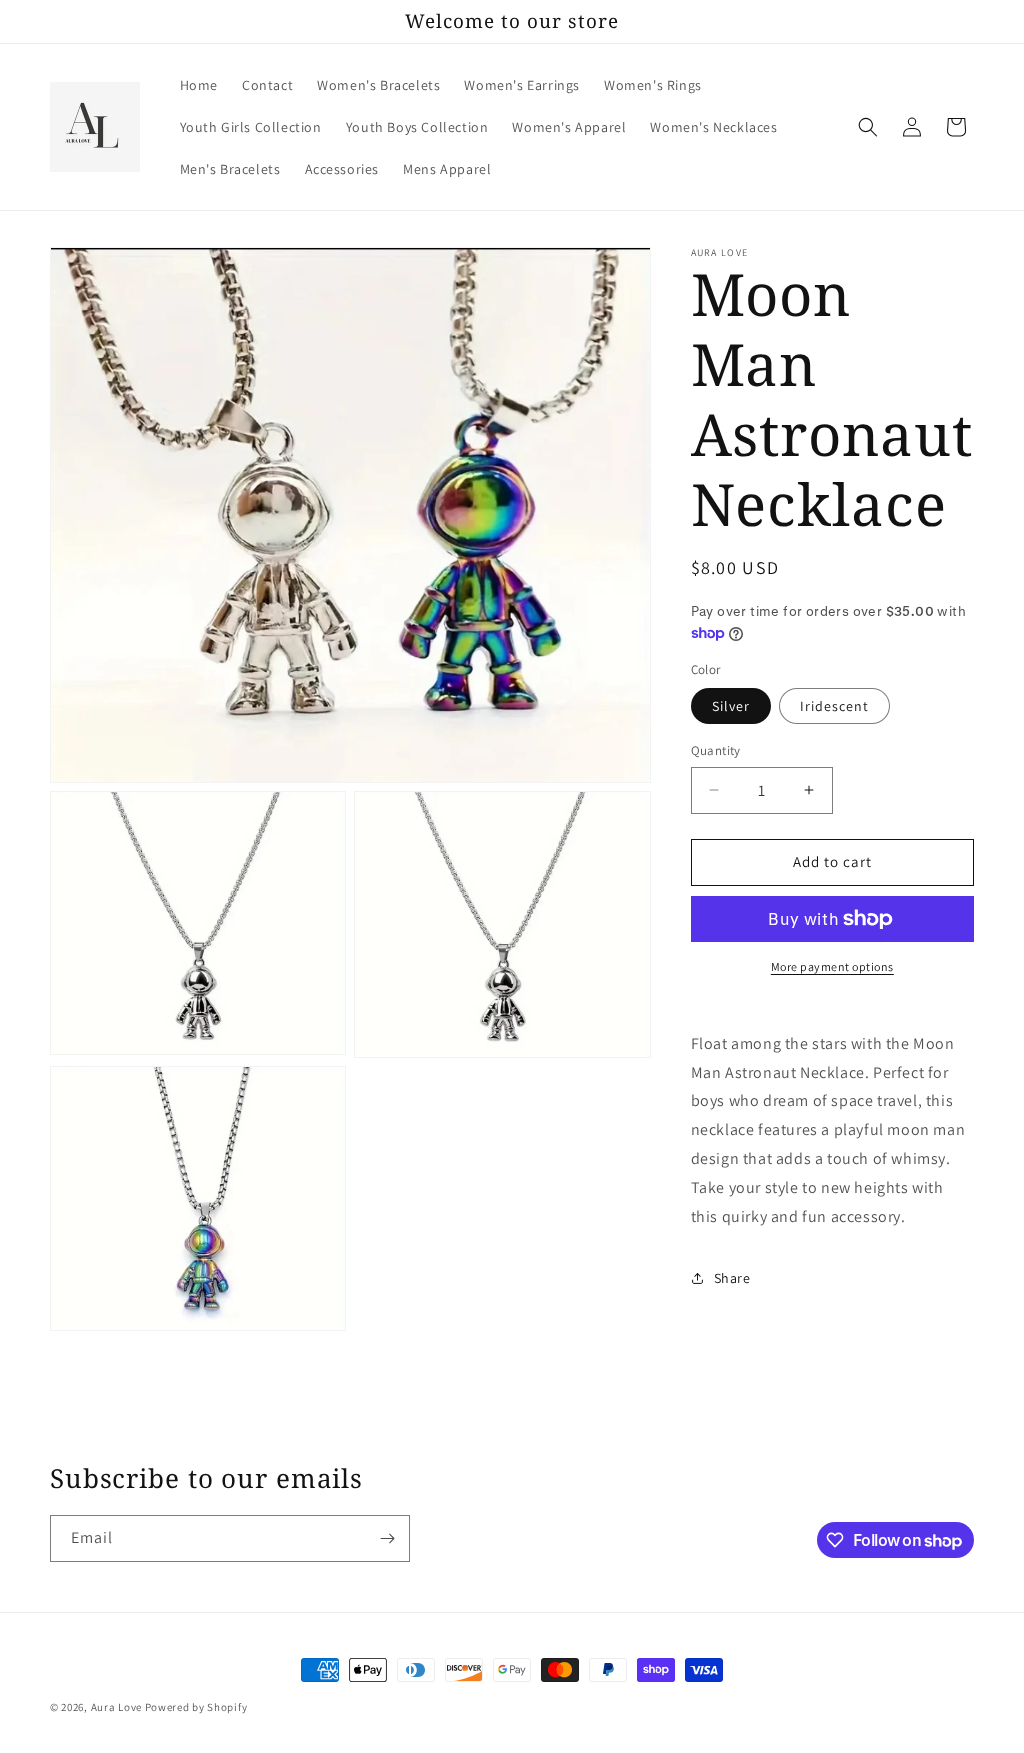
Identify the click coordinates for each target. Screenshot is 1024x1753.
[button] (868, 127)
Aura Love (116, 1707)
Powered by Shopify (196, 1707)
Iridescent (834, 706)
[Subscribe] (387, 1538)
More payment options (832, 966)
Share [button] (732, 1278)
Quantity (716, 750)
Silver (731, 706)
